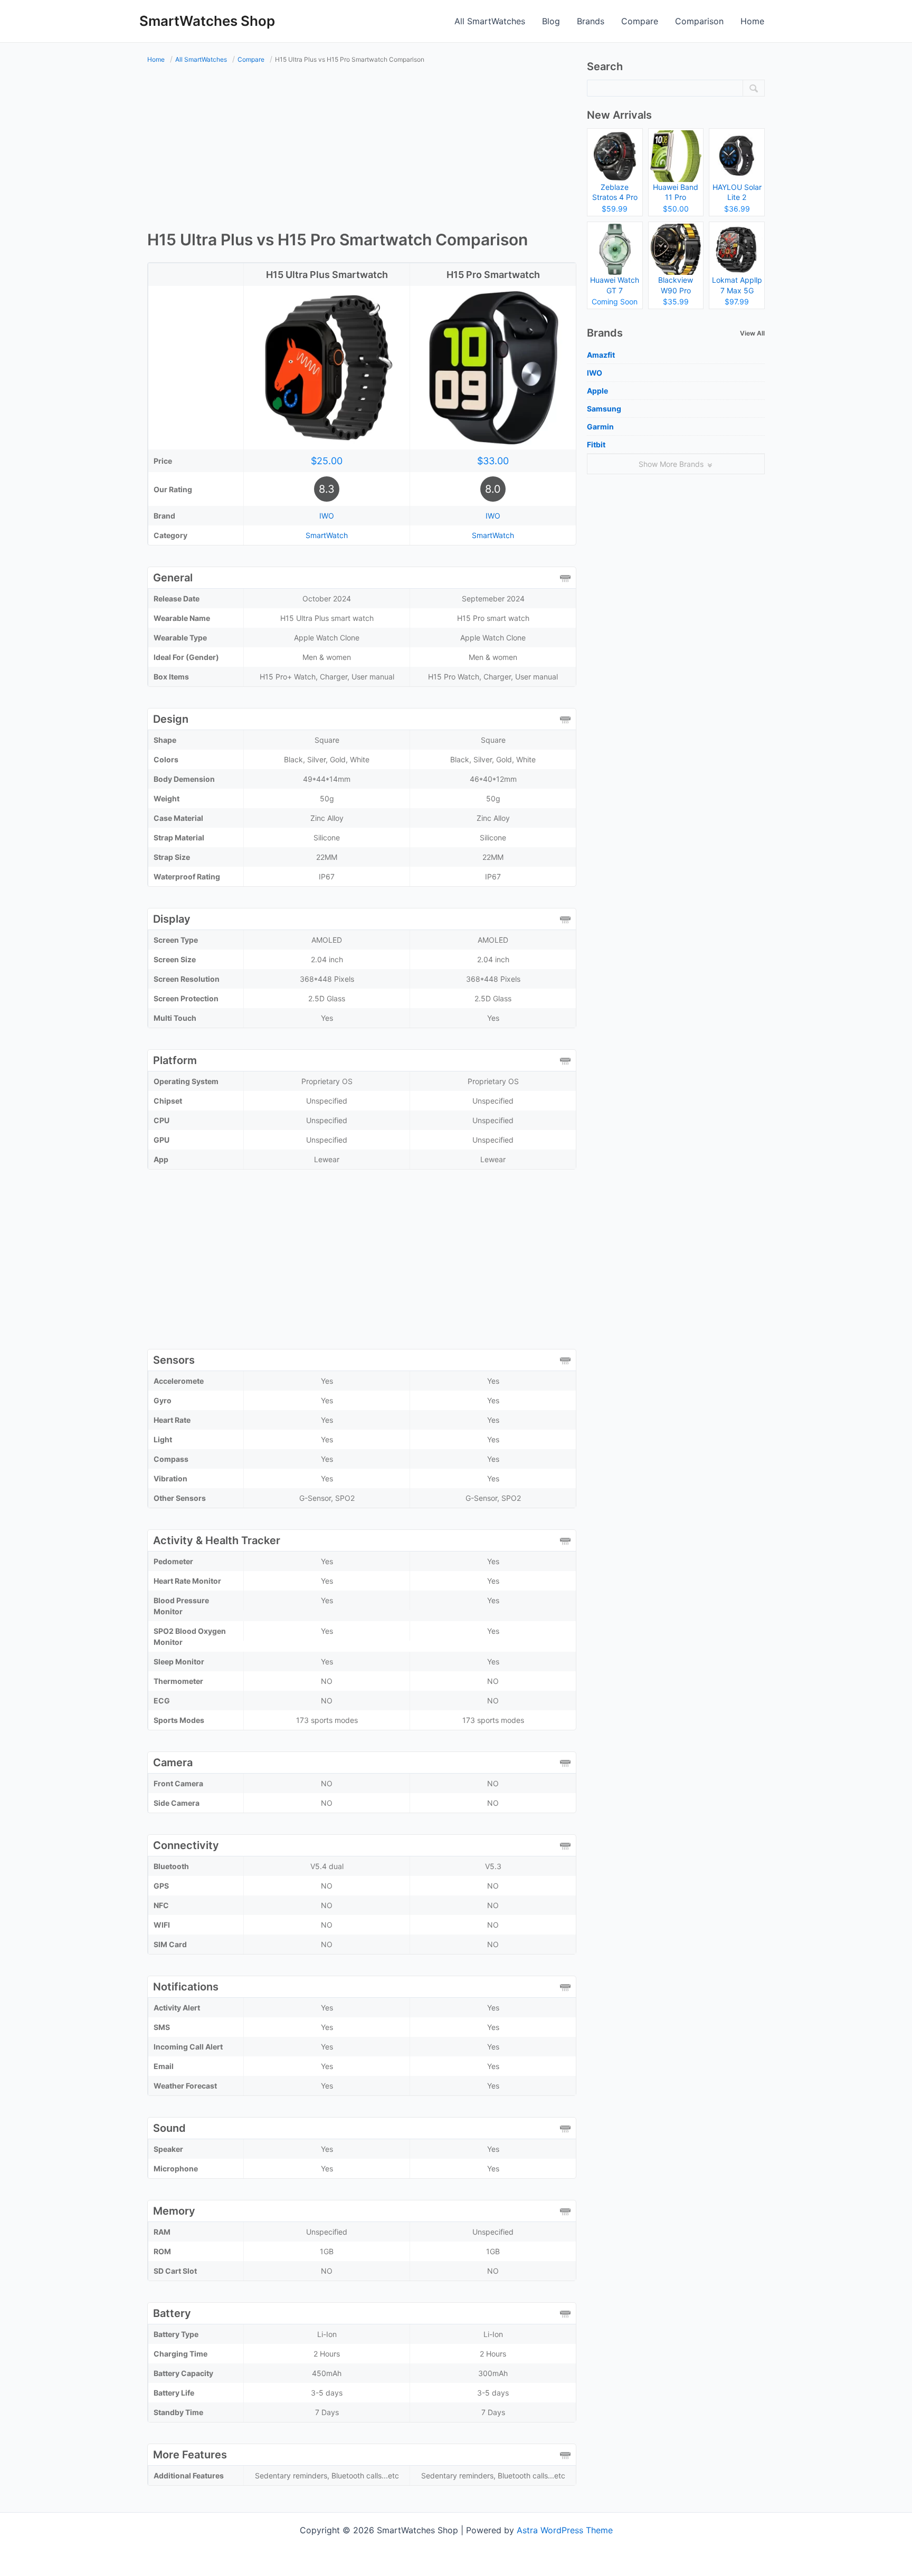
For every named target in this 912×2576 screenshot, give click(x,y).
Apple (597, 391)
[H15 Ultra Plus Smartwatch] (327, 367)
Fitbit (596, 444)
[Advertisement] (362, 149)
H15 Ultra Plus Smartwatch (327, 275)
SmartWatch (327, 535)
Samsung (604, 409)
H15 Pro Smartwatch (493, 275)
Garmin (600, 427)
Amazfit (601, 355)
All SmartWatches (490, 21)
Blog (551, 21)
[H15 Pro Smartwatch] (493, 367)
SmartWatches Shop (207, 21)
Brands (591, 21)
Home (752, 21)
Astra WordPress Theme (565, 2530)
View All (752, 333)
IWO (327, 516)
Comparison (699, 21)
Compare (640, 21)
